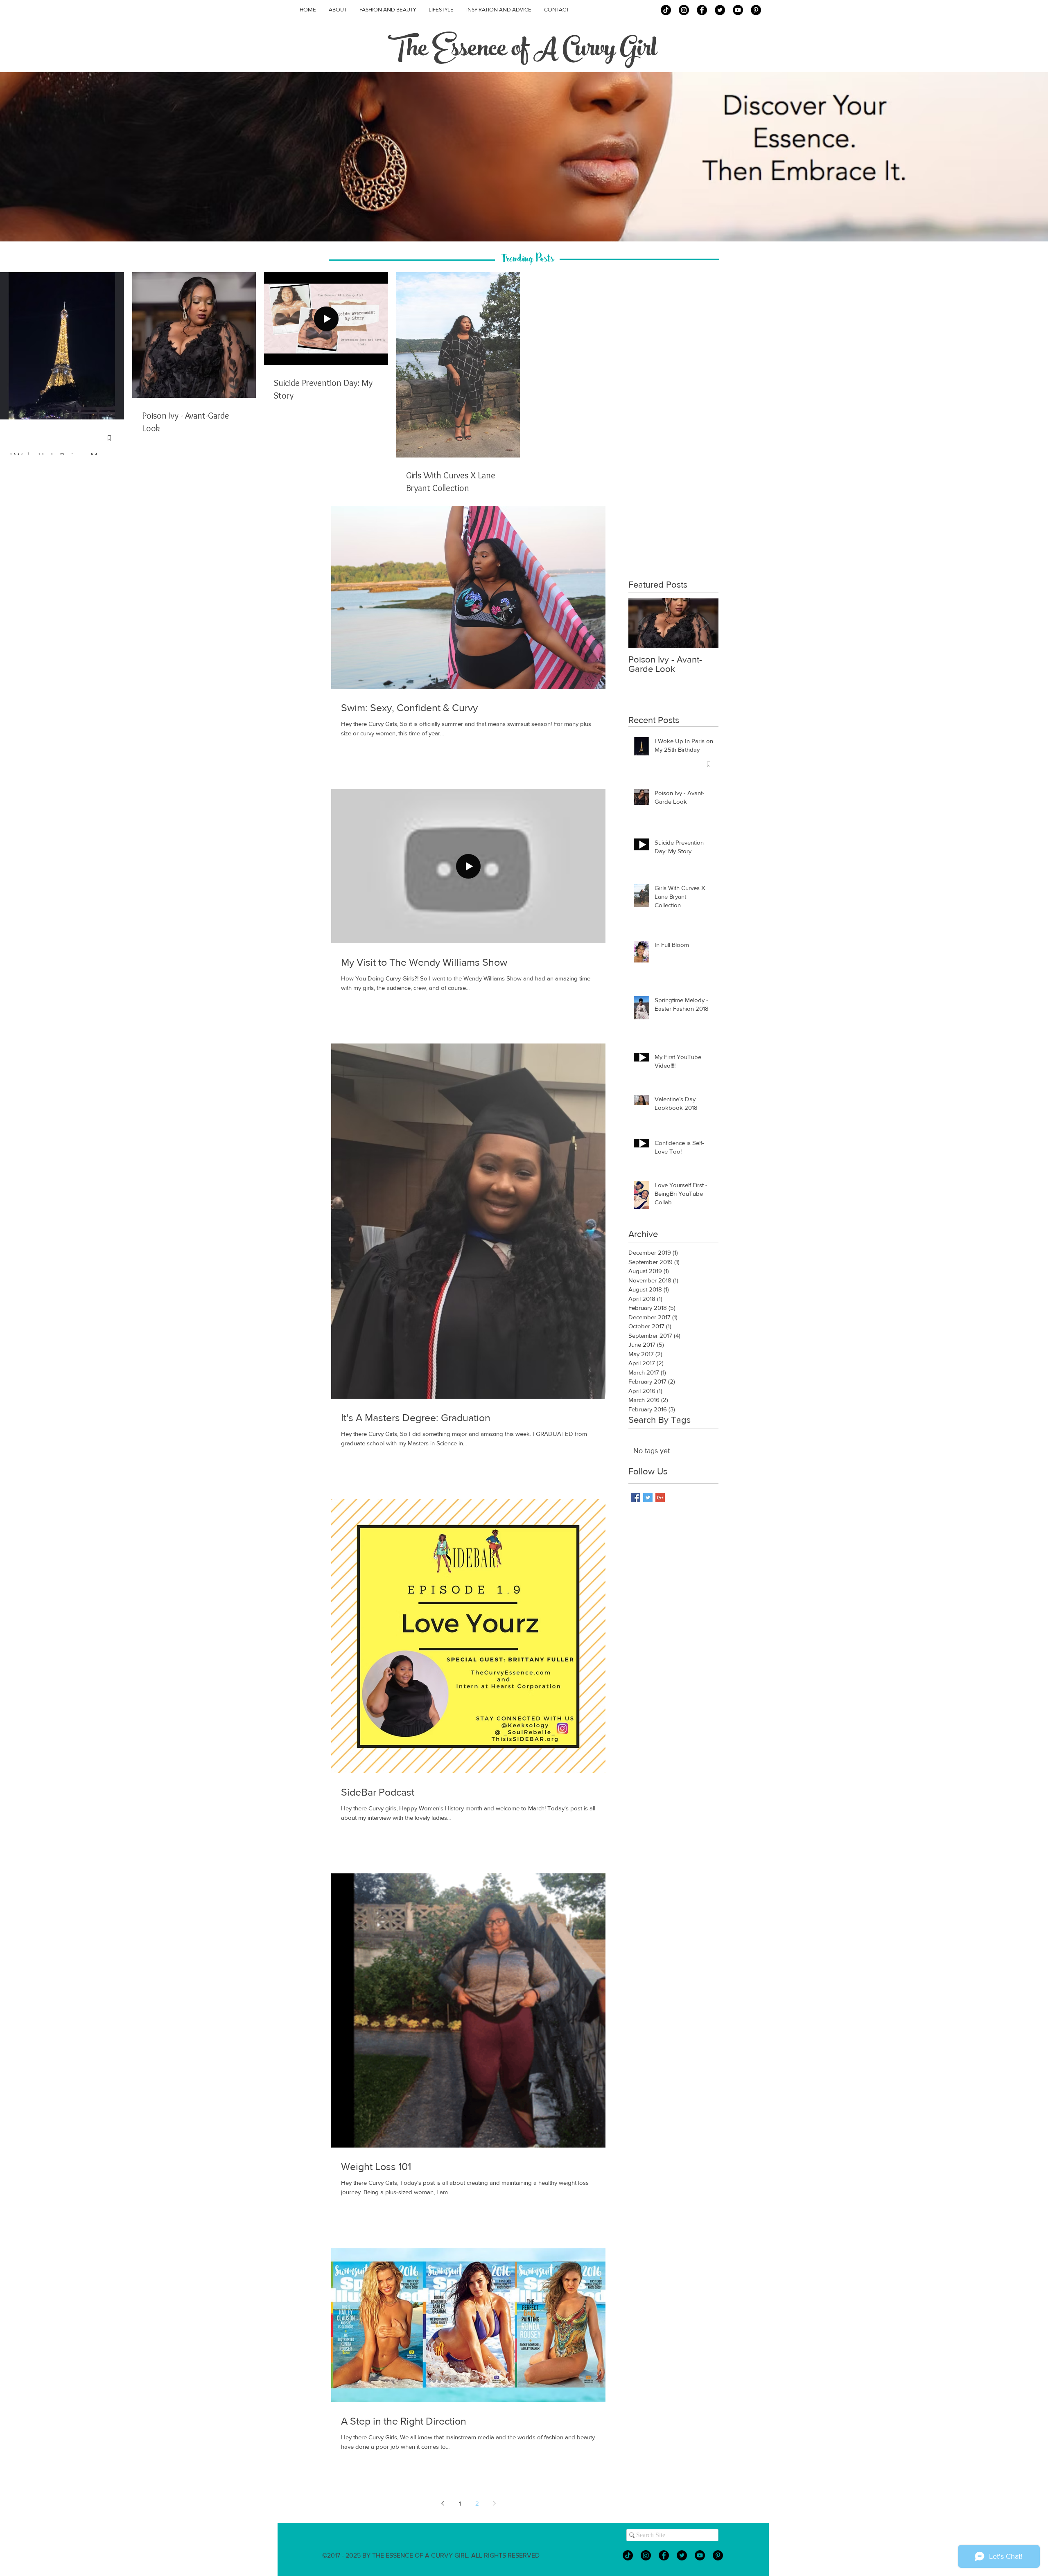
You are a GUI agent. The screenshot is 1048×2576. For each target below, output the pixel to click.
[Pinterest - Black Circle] (756, 10)
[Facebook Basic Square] (636, 1498)
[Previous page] (443, 2503)
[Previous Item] (641, 623)
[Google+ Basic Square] (660, 1498)
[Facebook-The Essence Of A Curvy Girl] (702, 10)
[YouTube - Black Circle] (738, 10)
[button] (524, 157)
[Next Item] (705, 623)
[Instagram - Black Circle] (684, 10)
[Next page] (494, 2503)
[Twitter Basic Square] (648, 1498)
